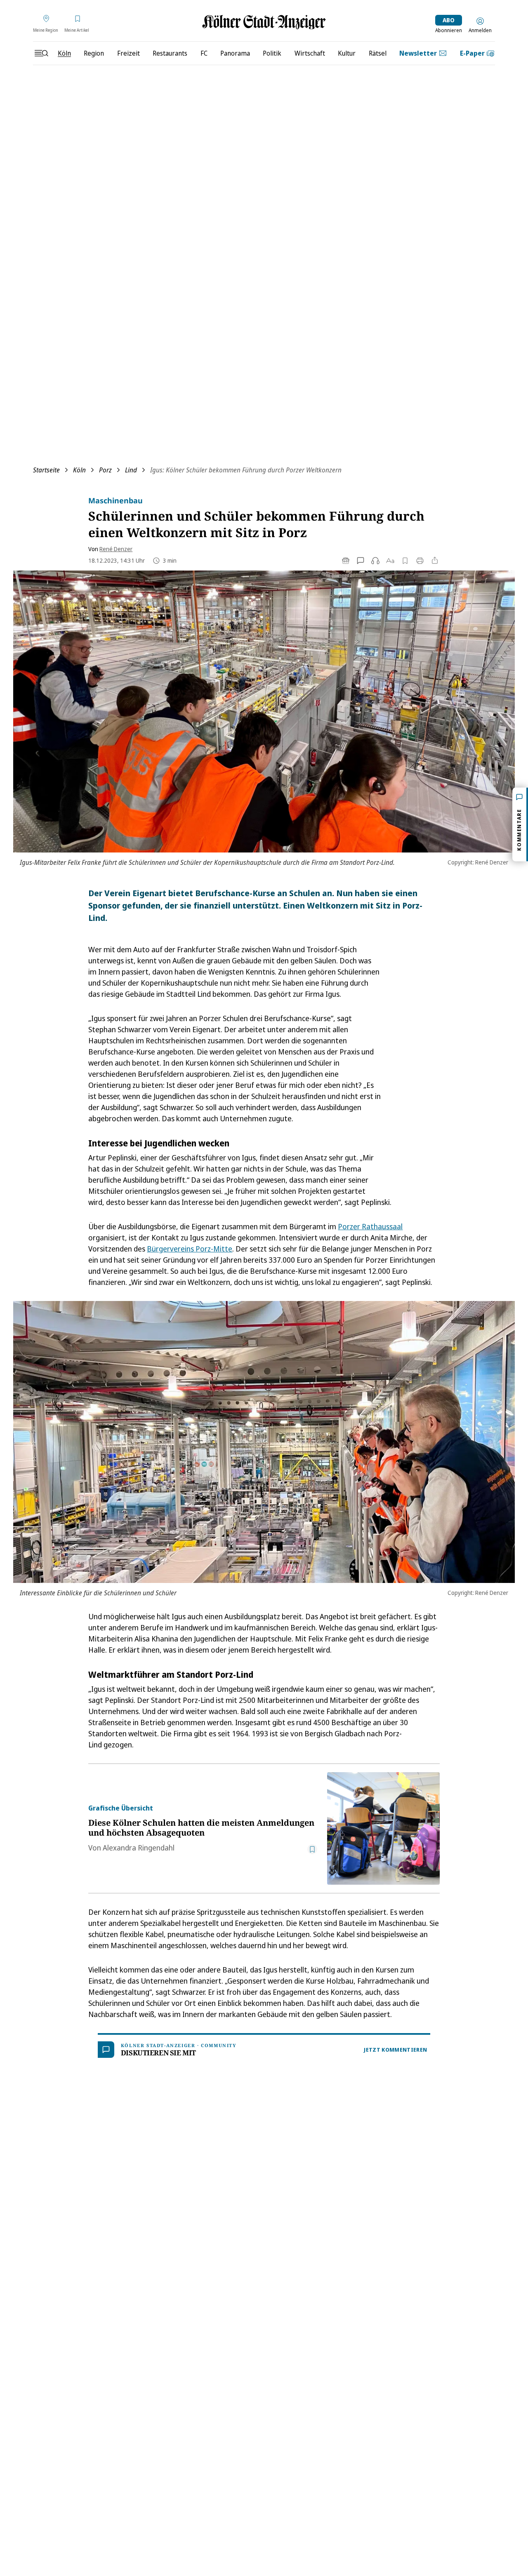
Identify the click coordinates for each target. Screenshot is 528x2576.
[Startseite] (264, 22)
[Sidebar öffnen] (41, 53)
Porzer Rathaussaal (370, 1226)
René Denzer (116, 549)
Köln (79, 470)
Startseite (46, 470)
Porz (105, 470)
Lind (131, 470)
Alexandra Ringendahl (139, 1848)
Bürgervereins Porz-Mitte (190, 1249)
